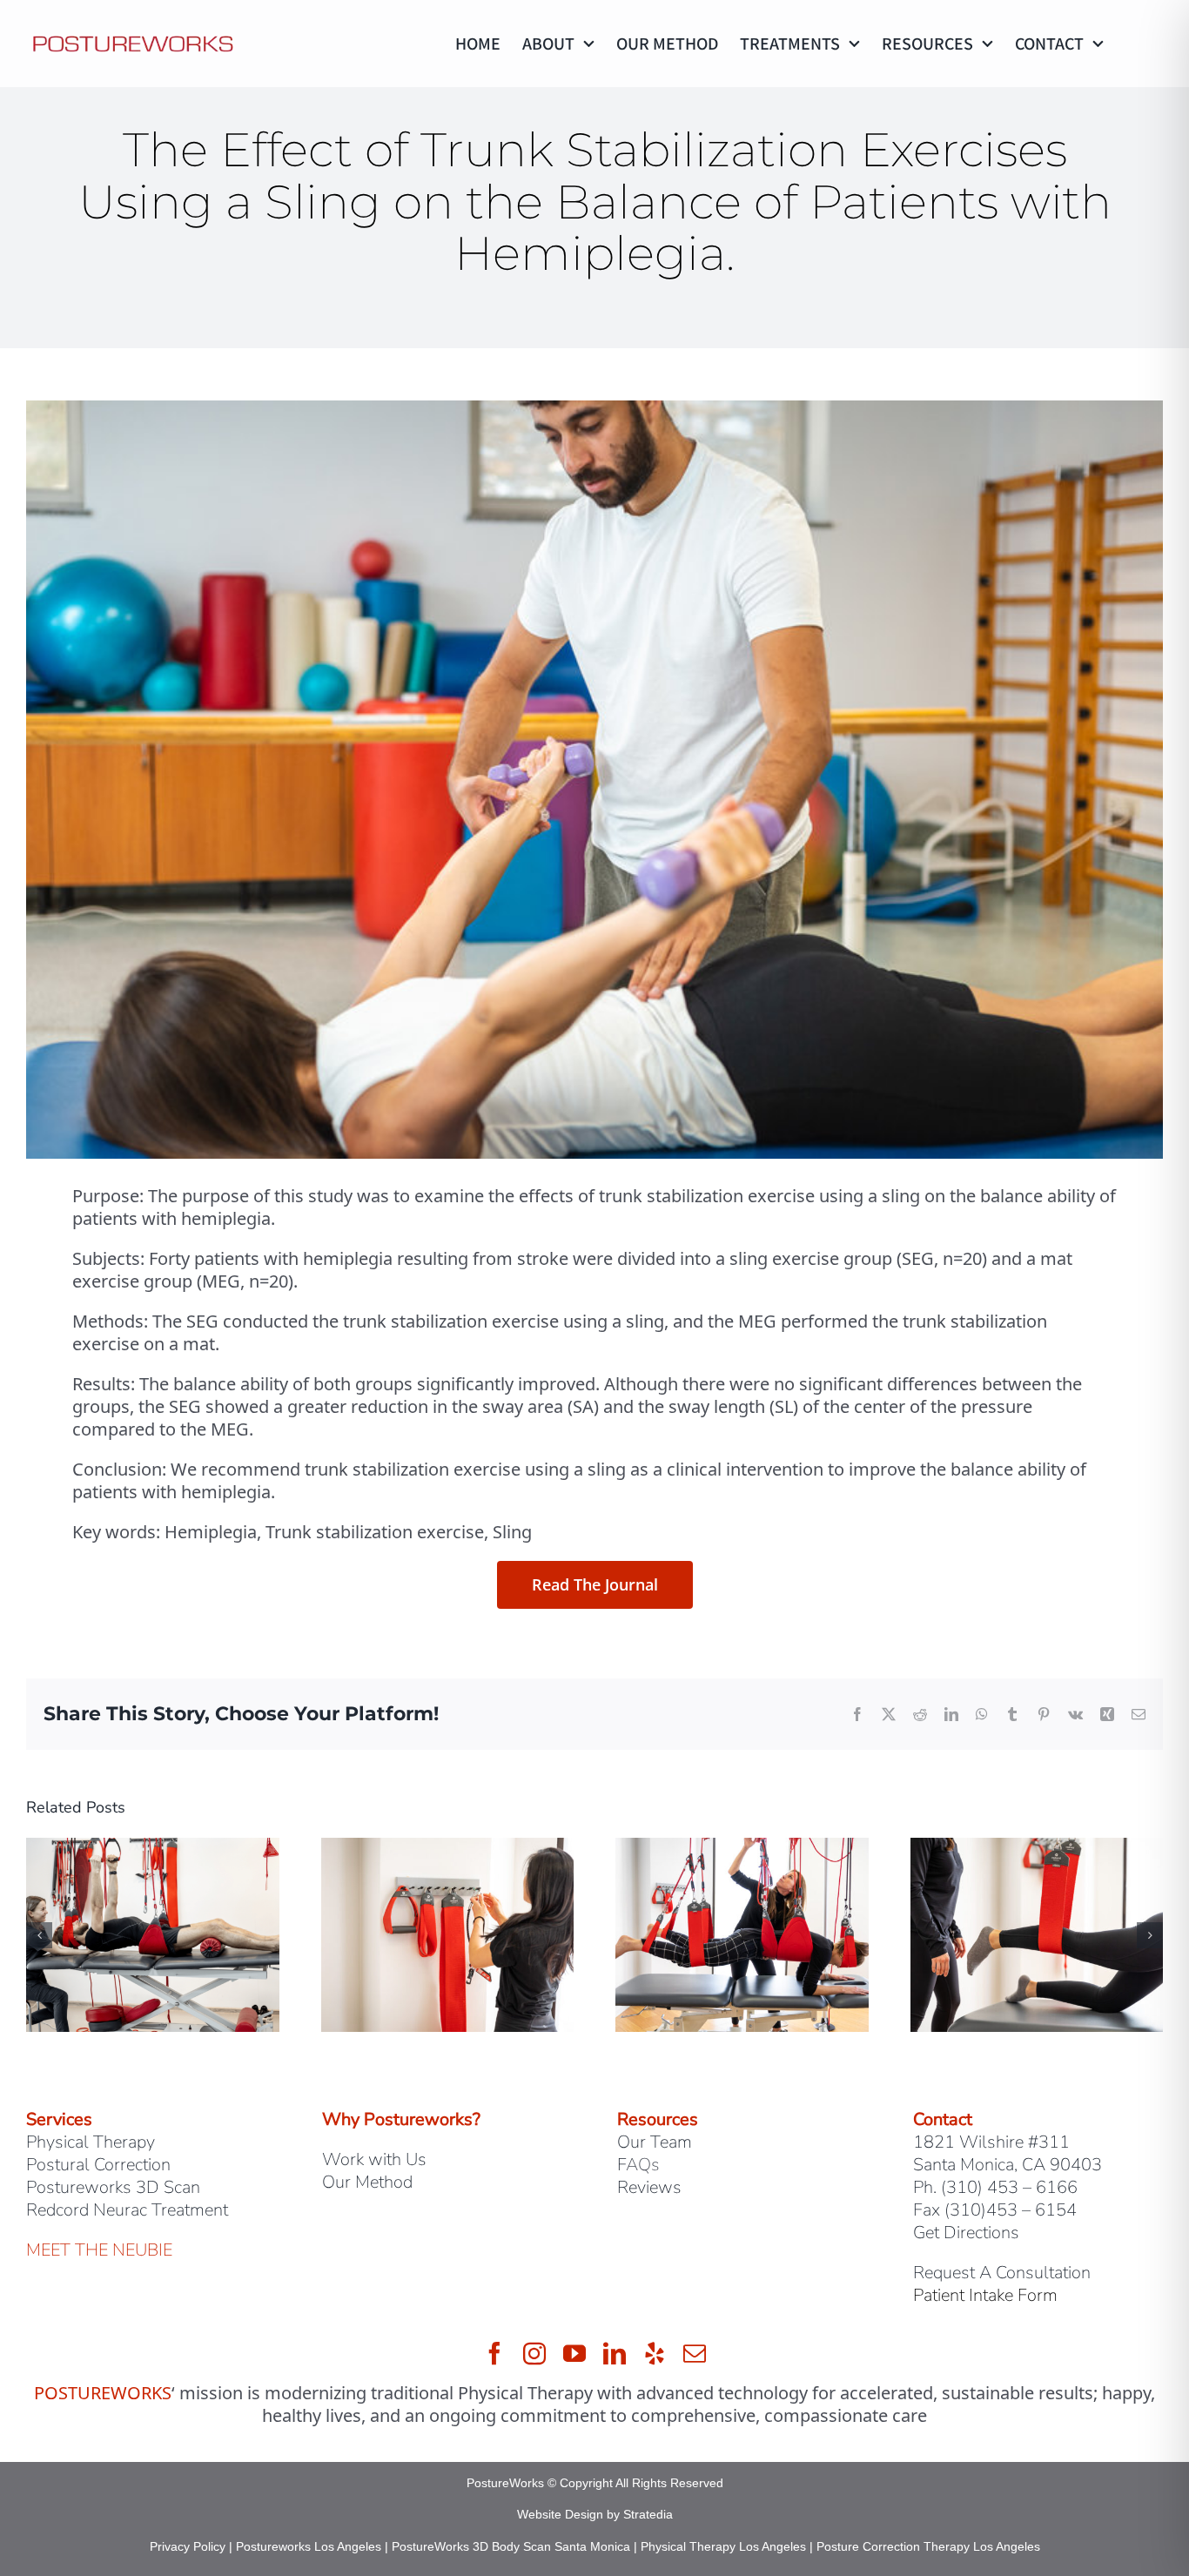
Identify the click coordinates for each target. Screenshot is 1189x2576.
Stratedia (648, 2514)
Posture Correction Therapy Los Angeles (928, 2546)
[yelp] (655, 2353)
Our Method (367, 2182)
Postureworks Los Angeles (309, 2546)
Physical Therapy (91, 2142)
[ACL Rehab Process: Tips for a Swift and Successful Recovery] (1037, 1850)
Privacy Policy (188, 2546)
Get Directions (966, 2233)
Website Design (560, 2514)
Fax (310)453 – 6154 (995, 2210)
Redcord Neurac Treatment (127, 2210)
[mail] (695, 2353)
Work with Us (374, 2159)
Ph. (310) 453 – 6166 (995, 2187)
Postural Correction (98, 2165)
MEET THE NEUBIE (99, 2250)
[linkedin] (615, 2353)
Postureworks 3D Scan (113, 2187)
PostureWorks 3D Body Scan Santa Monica (511, 2546)
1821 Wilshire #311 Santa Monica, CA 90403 (1008, 2153)
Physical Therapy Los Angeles (723, 2546)
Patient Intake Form (985, 2295)
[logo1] (133, 37)
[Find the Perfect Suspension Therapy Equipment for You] (448, 1850)
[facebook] (494, 2353)
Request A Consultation (1002, 2273)
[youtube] (574, 2353)
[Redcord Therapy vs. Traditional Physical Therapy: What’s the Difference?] (153, 1850)
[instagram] (534, 2353)
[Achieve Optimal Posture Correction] (742, 1850)
